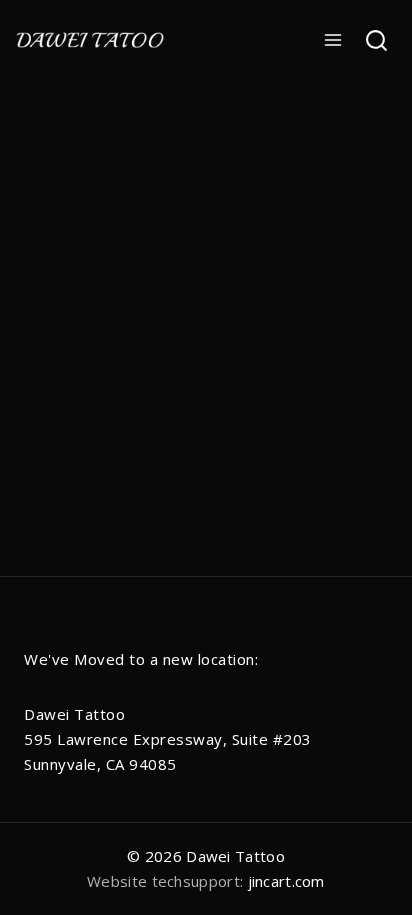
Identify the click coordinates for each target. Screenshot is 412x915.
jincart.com (286, 881)
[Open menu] (333, 39)
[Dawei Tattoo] (90, 39)
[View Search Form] (376, 40)
